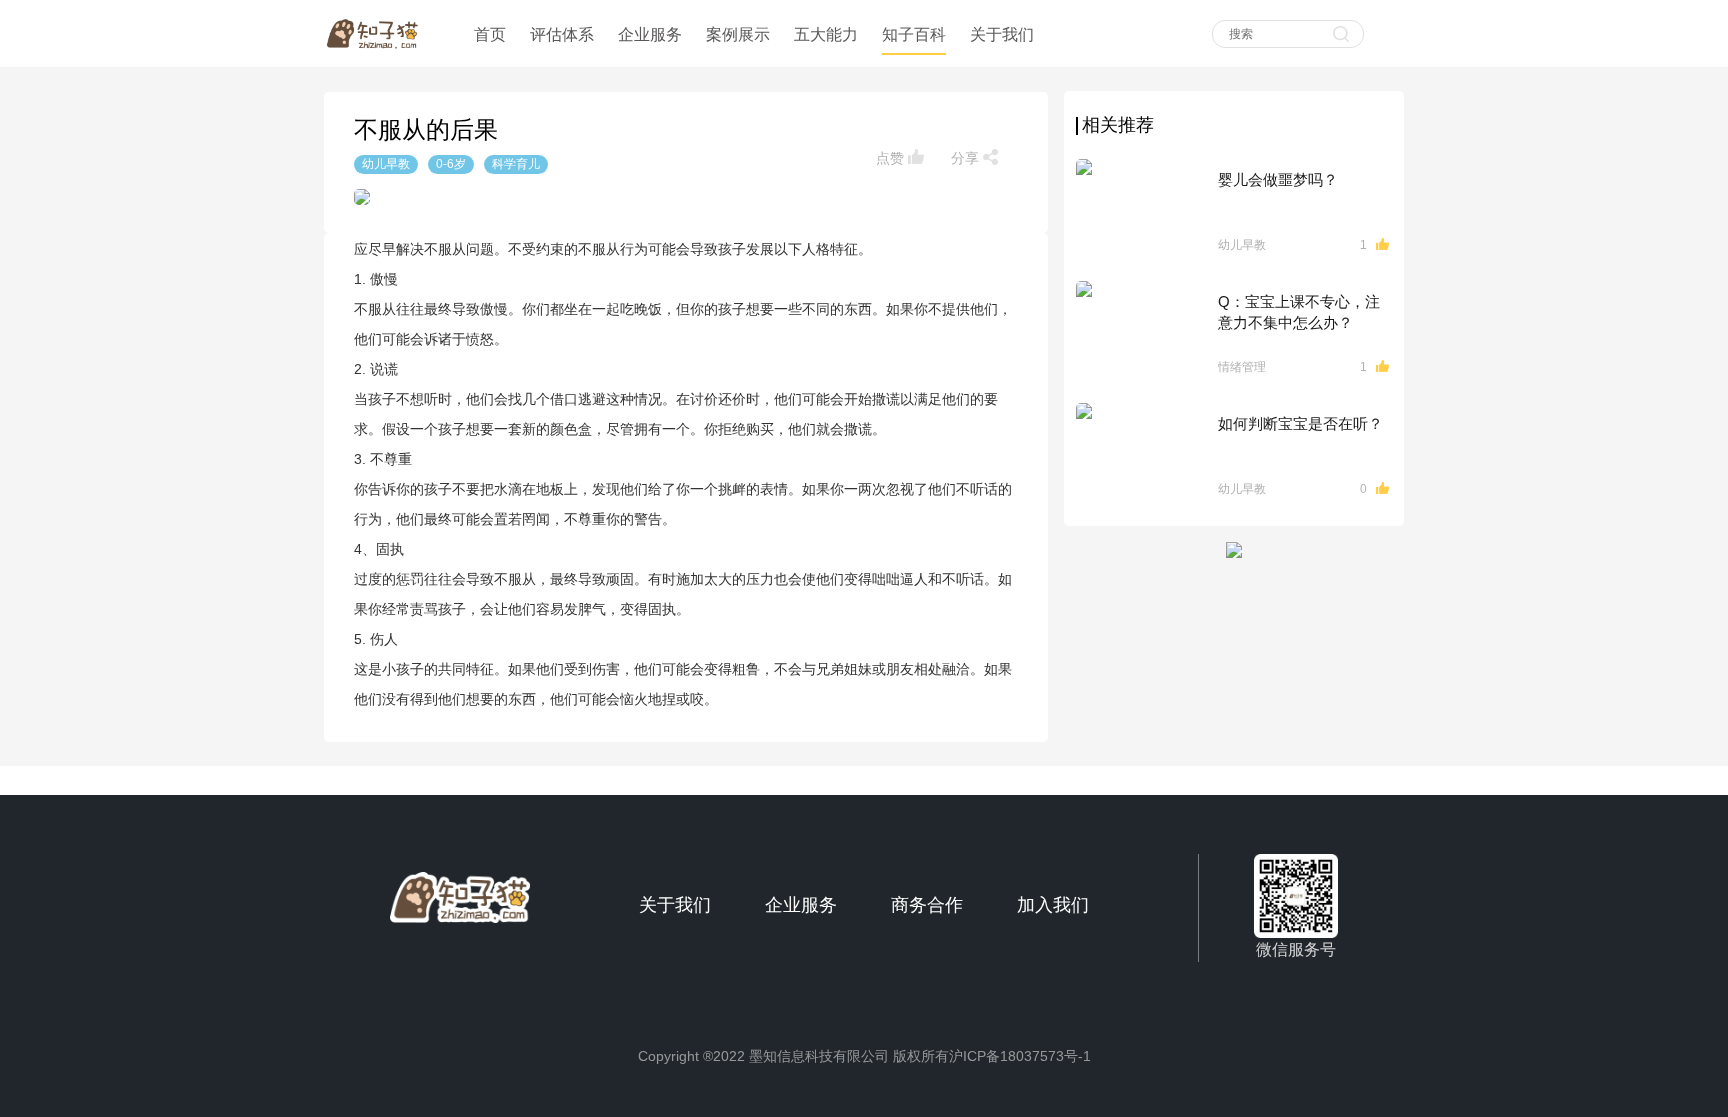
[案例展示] (738, 11)
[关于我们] (1002, 11)
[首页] (492, 11)
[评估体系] (562, 11)
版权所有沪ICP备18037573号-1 (992, 1056)
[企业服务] (650, 11)
